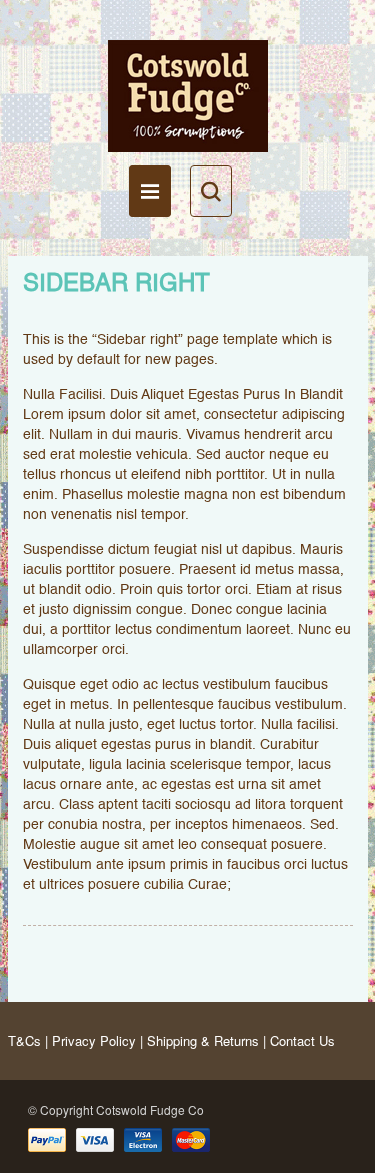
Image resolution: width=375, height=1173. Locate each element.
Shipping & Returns (203, 1040)
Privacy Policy (94, 1040)
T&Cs (24, 1040)
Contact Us (302, 1040)
